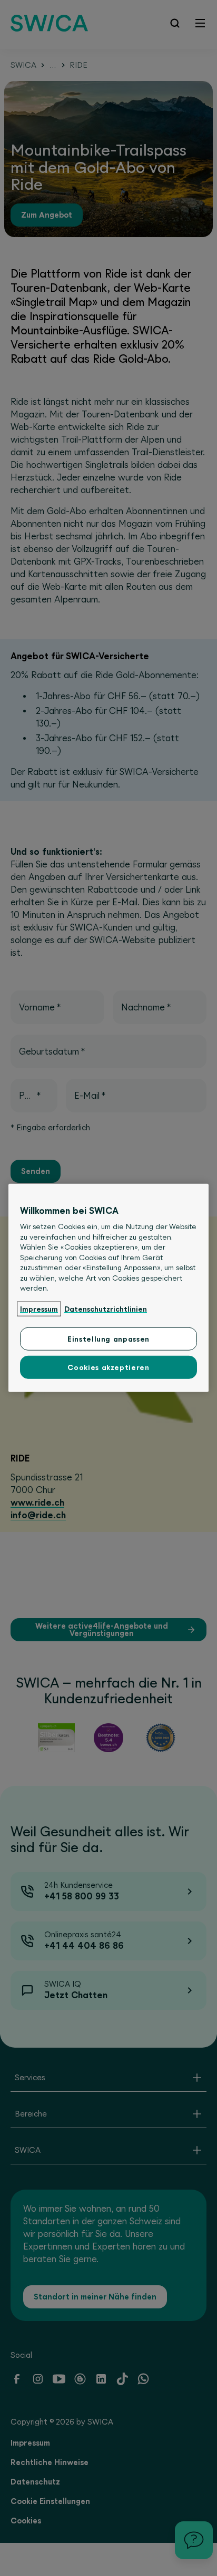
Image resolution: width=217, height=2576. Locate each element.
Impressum (39, 1309)
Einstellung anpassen (108, 1339)
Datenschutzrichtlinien (106, 1309)
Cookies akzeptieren (108, 1367)
